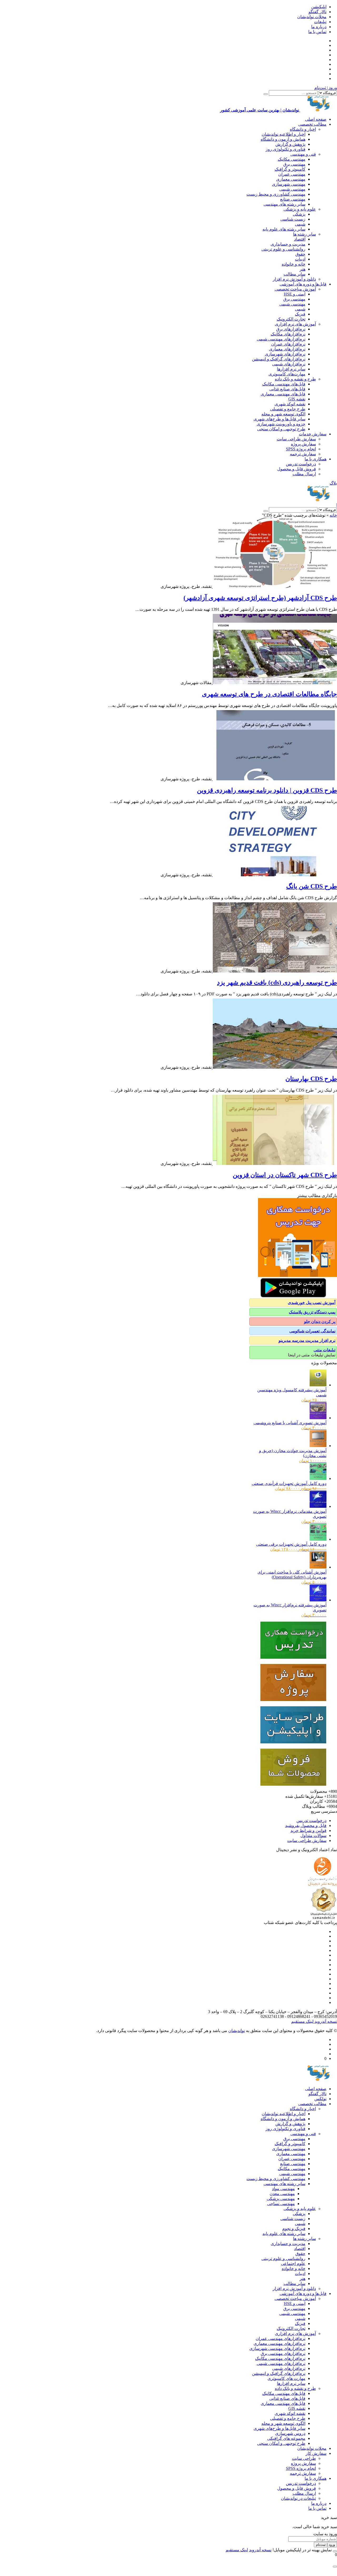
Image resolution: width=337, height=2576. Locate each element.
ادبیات (300, 259)
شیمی (300, 224)
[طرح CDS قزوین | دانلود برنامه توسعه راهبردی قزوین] (274, 779)
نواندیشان (237, 2031)
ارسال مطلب (304, 474)
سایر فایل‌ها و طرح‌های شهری (279, 419)
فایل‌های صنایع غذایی (287, 389)
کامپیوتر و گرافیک (290, 169)
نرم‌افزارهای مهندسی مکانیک (280, 2358)
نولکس (320, 2099)
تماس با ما (317, 32)
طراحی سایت (304, 2458)
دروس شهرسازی (290, 2433)
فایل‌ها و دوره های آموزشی (303, 284)
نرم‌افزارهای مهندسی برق (283, 2353)
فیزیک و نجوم (294, 2229)
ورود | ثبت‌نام (326, 88)
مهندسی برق (294, 164)
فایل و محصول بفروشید (306, 1826)
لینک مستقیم (302, 2021)
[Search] (266, 94)
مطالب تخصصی (312, 124)
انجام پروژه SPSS (301, 449)
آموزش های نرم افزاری (295, 324)
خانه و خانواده (294, 264)
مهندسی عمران (292, 174)
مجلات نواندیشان (312, 17)
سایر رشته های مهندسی (284, 204)
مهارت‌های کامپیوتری (287, 374)
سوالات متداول (313, 1836)
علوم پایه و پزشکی (300, 209)
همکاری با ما (316, 459)
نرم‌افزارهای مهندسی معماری (279, 2343)
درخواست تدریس (301, 464)
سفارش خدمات (313, 434)
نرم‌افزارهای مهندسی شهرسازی (277, 2348)
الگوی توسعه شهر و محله (283, 414)
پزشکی (299, 214)
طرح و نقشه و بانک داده (295, 379)
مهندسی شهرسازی (289, 184)
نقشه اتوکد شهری (290, 404)
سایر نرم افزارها (291, 369)
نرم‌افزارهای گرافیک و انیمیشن (279, 359)
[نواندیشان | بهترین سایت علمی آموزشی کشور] (319, 500)
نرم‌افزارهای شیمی (289, 364)
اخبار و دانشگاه (303, 129)
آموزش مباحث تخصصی (295, 289)
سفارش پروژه (303, 444)
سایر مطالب (294, 274)
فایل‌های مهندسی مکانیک (284, 384)
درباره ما (319, 27)
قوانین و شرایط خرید (308, 1831)
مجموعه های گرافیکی (286, 2438)
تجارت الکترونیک (291, 319)
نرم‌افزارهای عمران (288, 344)
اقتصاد (300, 239)
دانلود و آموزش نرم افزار (294, 279)
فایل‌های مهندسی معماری (283, 394)
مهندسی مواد (283, 2189)
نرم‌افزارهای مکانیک (288, 334)
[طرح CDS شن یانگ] (274, 875)
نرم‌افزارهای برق (291, 329)
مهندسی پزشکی (281, 2199)
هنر (303, 269)
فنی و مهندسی (303, 154)
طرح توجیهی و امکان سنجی (281, 429)
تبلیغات (320, 22)
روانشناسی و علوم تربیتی (283, 249)
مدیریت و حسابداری (288, 244)
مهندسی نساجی (281, 2204)
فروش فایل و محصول (297, 469)
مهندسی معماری (291, 179)
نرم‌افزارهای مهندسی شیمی (281, 339)
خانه (333, 515)
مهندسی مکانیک (292, 159)
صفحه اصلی (316, 119)
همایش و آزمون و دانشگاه (283, 139)
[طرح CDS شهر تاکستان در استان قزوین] (274, 1164)
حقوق (300, 254)
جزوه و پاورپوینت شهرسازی (281, 424)
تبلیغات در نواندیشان (298, 2498)
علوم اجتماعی (293, 2264)
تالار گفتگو (318, 12)
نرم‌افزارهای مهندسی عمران (281, 2338)
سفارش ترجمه (303, 454)
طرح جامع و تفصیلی (288, 409)
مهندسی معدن (282, 2194)
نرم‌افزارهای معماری (287, 349)
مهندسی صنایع (293, 199)
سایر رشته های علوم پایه (284, 229)
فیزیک (300, 314)
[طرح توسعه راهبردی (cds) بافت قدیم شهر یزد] (274, 971)
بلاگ (333, 483)
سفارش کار (316, 2453)
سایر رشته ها (304, 234)
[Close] (335, 2551)
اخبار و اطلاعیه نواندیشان (284, 134)
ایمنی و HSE (295, 294)
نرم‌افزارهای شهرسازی (285, 354)
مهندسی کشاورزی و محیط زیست (276, 194)
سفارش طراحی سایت (296, 439)
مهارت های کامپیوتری (286, 2378)
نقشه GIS (297, 399)
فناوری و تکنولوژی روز (286, 149)
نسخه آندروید (325, 2021)
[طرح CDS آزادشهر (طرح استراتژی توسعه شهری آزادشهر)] (274, 586)
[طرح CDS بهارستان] (274, 1067)
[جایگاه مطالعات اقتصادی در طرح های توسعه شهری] (274, 683)
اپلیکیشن (319, 7)
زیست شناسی (293, 219)
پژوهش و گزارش (290, 144)
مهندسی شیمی (292, 189)
